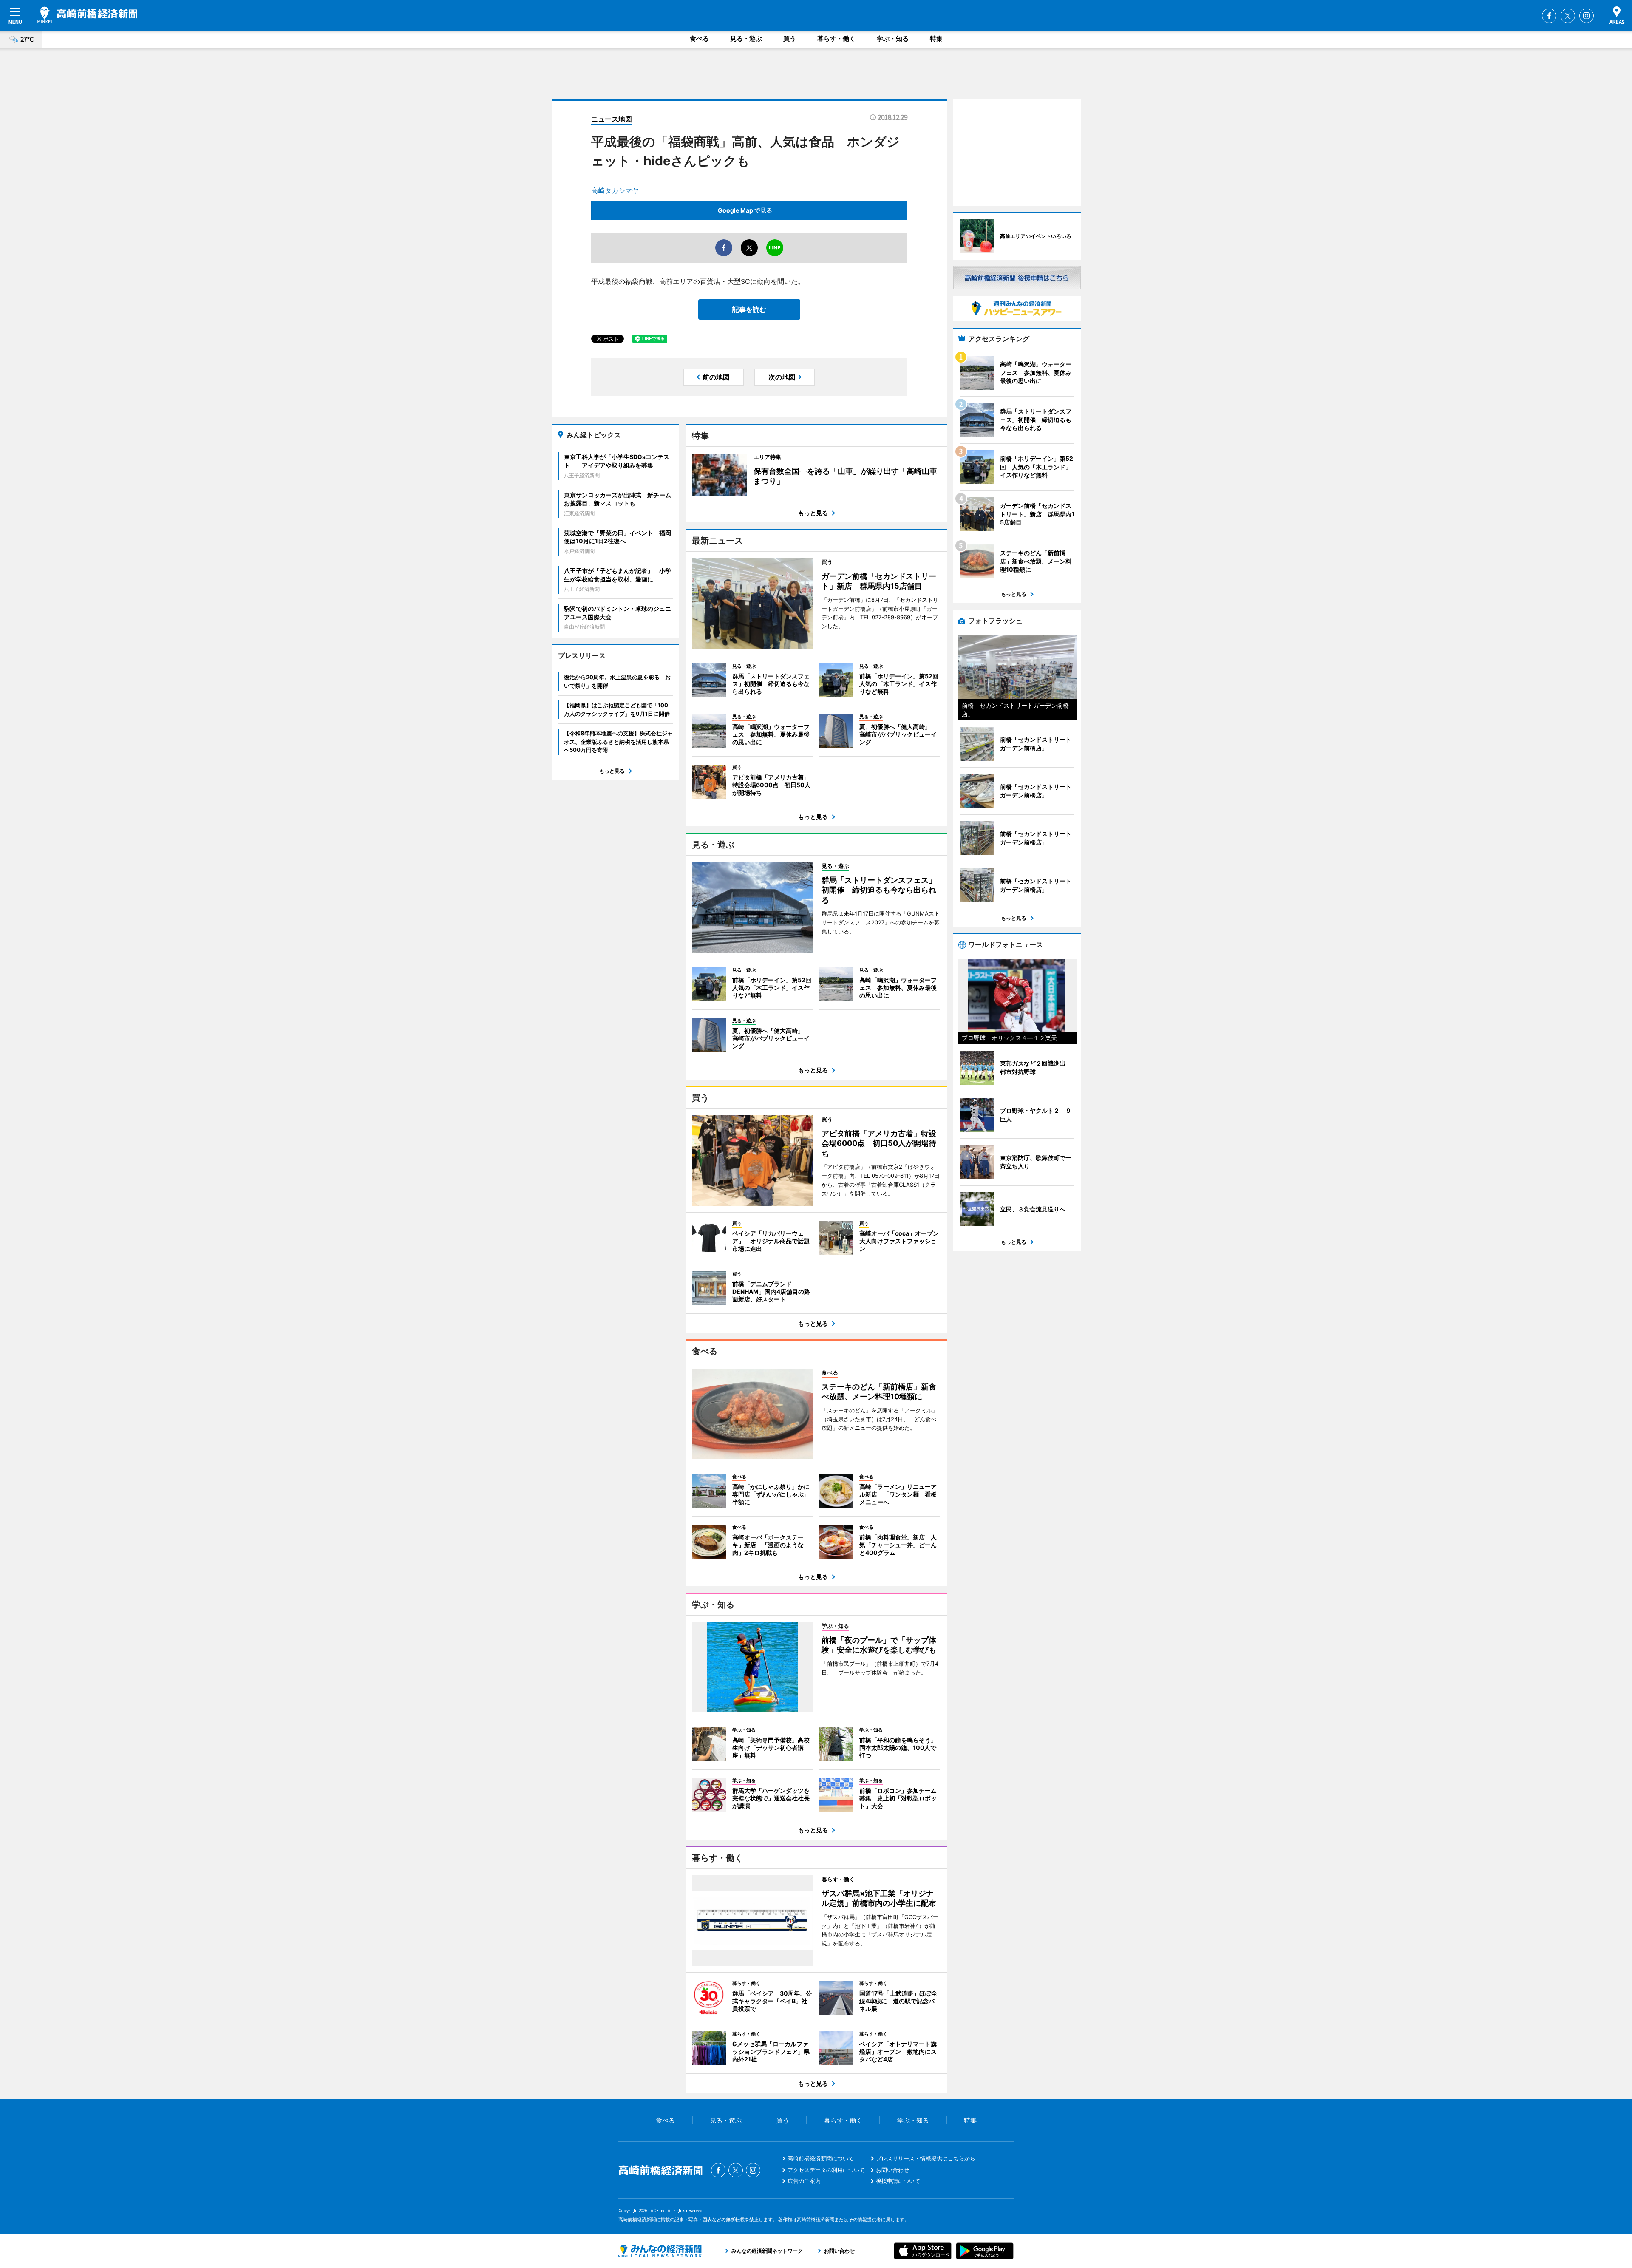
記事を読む (749, 309)
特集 (936, 38)
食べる (699, 38)
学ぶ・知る (893, 38)
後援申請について (898, 2181)
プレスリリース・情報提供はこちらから (926, 2158)
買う (790, 38)
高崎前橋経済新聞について (821, 2158)
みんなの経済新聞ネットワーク (660, 2251)
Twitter (1568, 16)
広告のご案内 (804, 2181)
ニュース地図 (612, 119)
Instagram (1587, 16)
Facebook (1549, 16)
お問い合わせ (892, 2170)
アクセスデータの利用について (826, 2170)
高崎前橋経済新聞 (87, 15)
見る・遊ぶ (746, 38)
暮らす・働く (836, 38)
